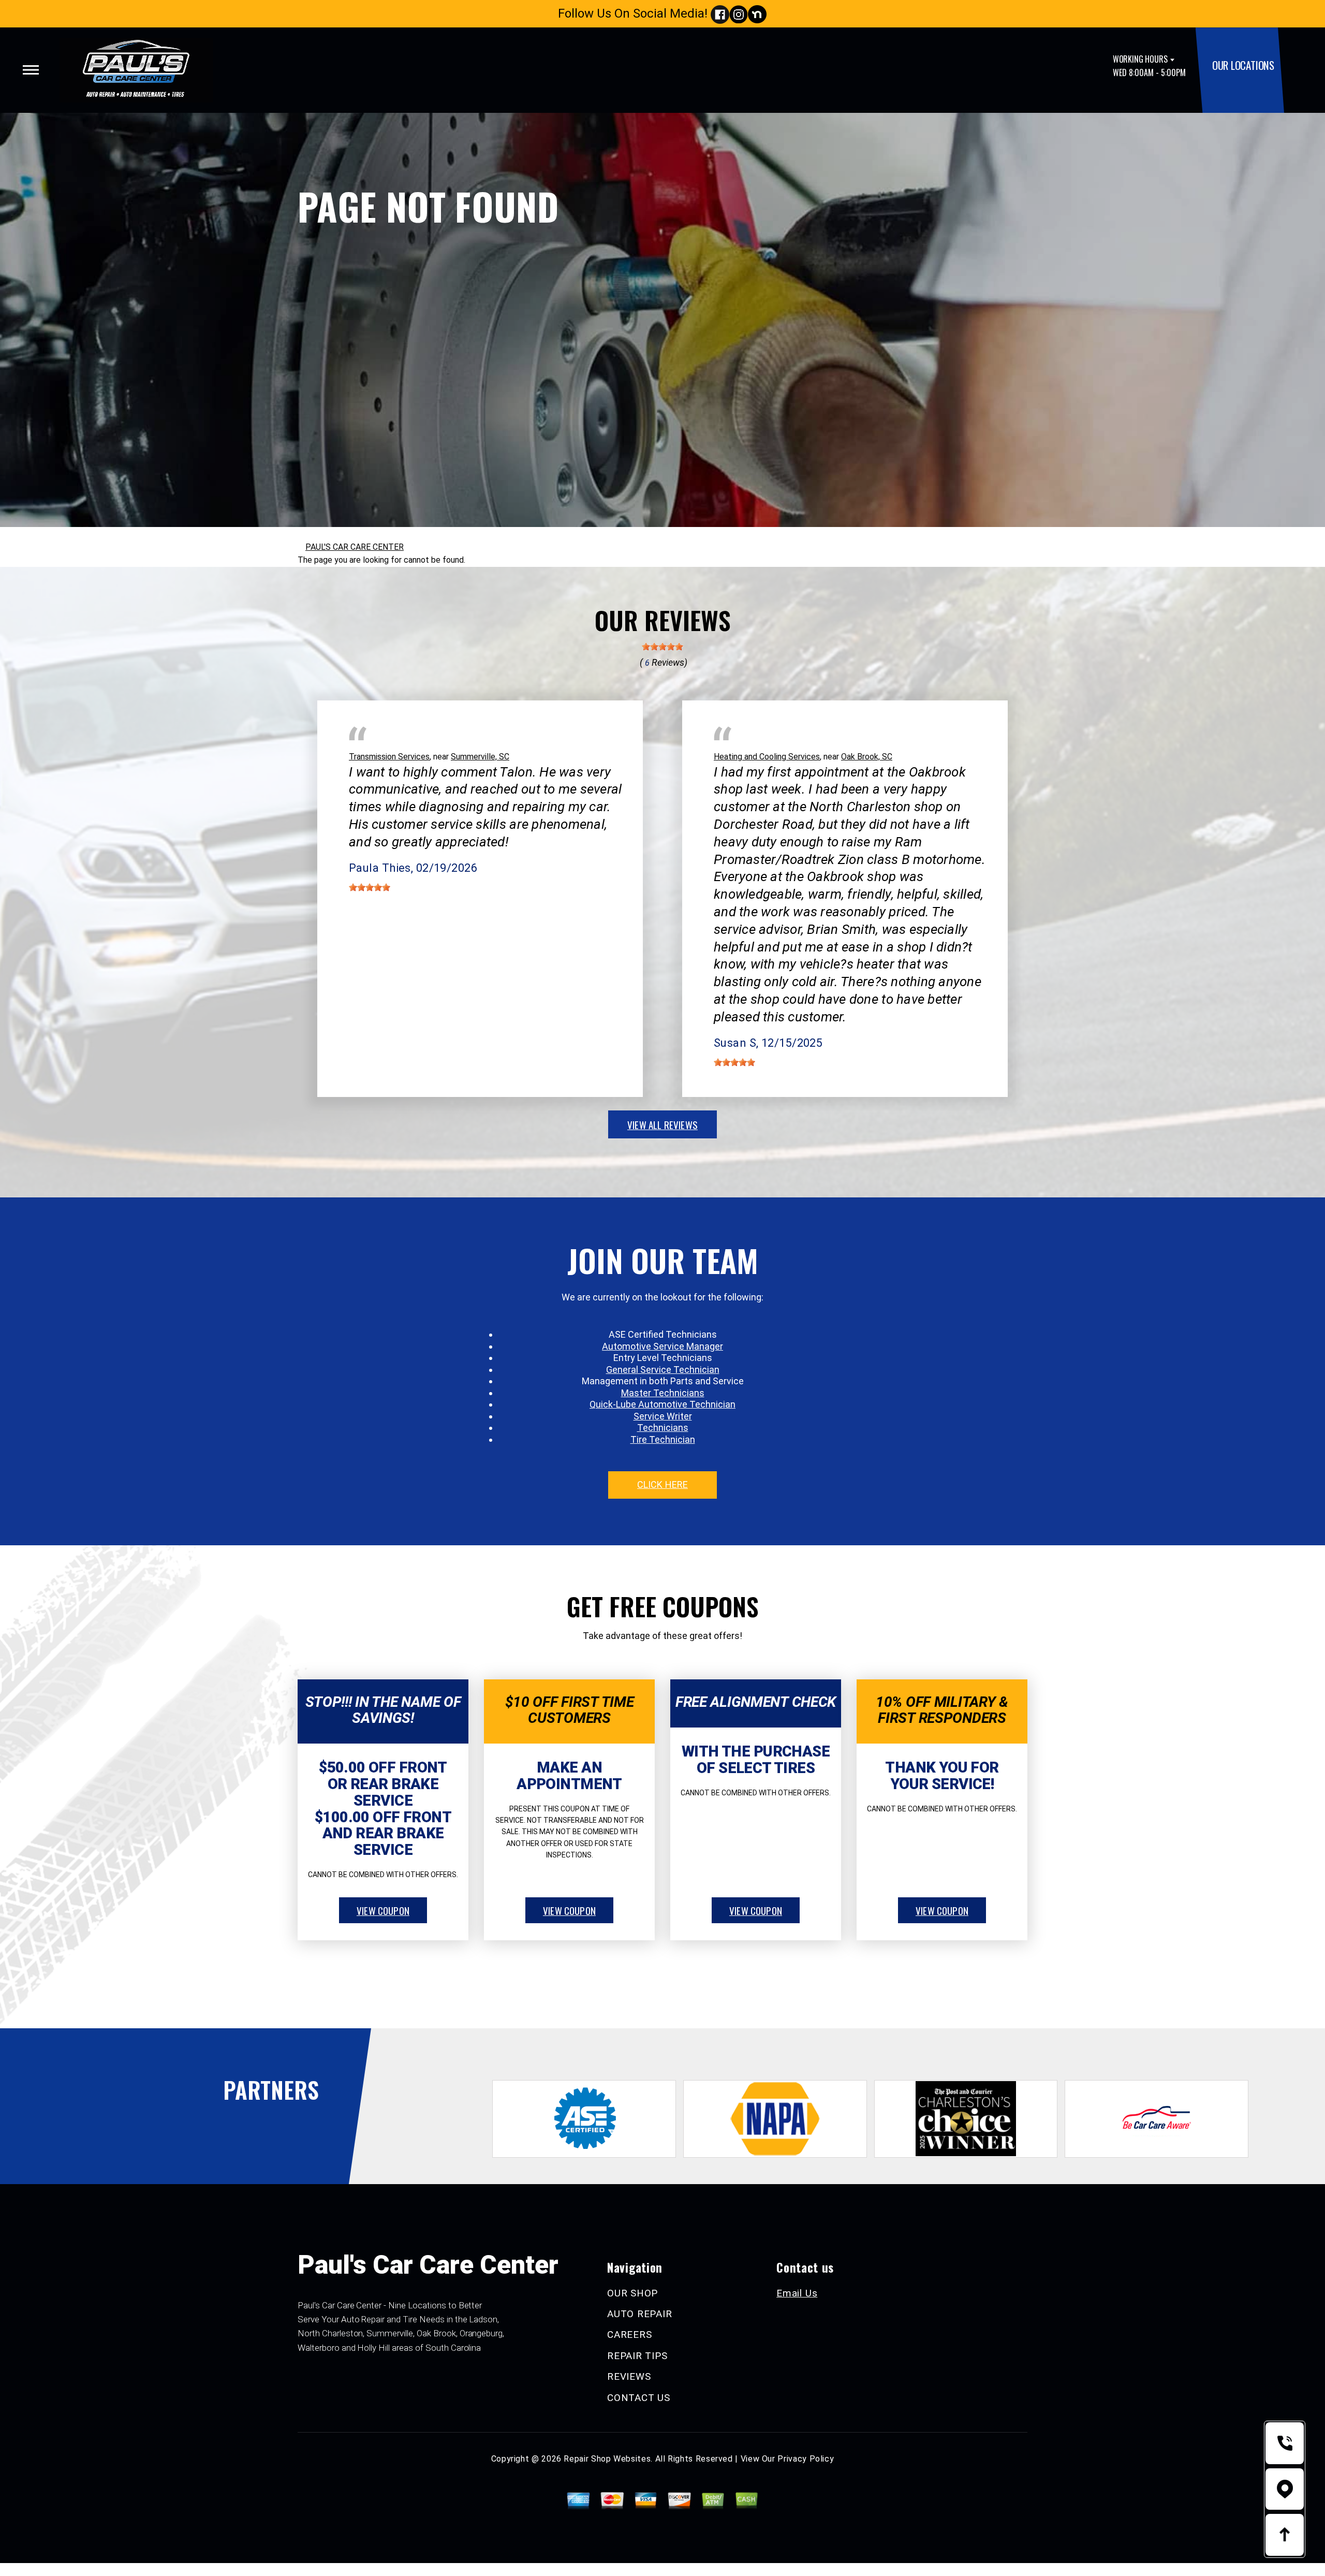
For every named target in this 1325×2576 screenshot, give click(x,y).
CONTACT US (639, 2398)
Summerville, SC (480, 757)
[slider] (662, 647)
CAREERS (629, 2334)
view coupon (383, 1910)
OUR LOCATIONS (1243, 65)
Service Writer (663, 1416)
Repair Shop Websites (607, 2459)
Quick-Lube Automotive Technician (662, 1404)
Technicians (663, 1428)
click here (662, 1484)
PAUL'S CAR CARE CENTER (355, 547)
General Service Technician (663, 1370)
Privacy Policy (806, 2459)
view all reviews (662, 1124)
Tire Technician (663, 1439)
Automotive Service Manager (662, 1346)
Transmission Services (389, 757)
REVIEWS (629, 2376)
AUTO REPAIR (639, 2314)
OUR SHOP (632, 2293)
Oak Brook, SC (867, 757)
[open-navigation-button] (31, 70)
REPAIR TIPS (637, 2356)
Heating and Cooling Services (767, 757)
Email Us (797, 2293)
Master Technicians (663, 1393)
